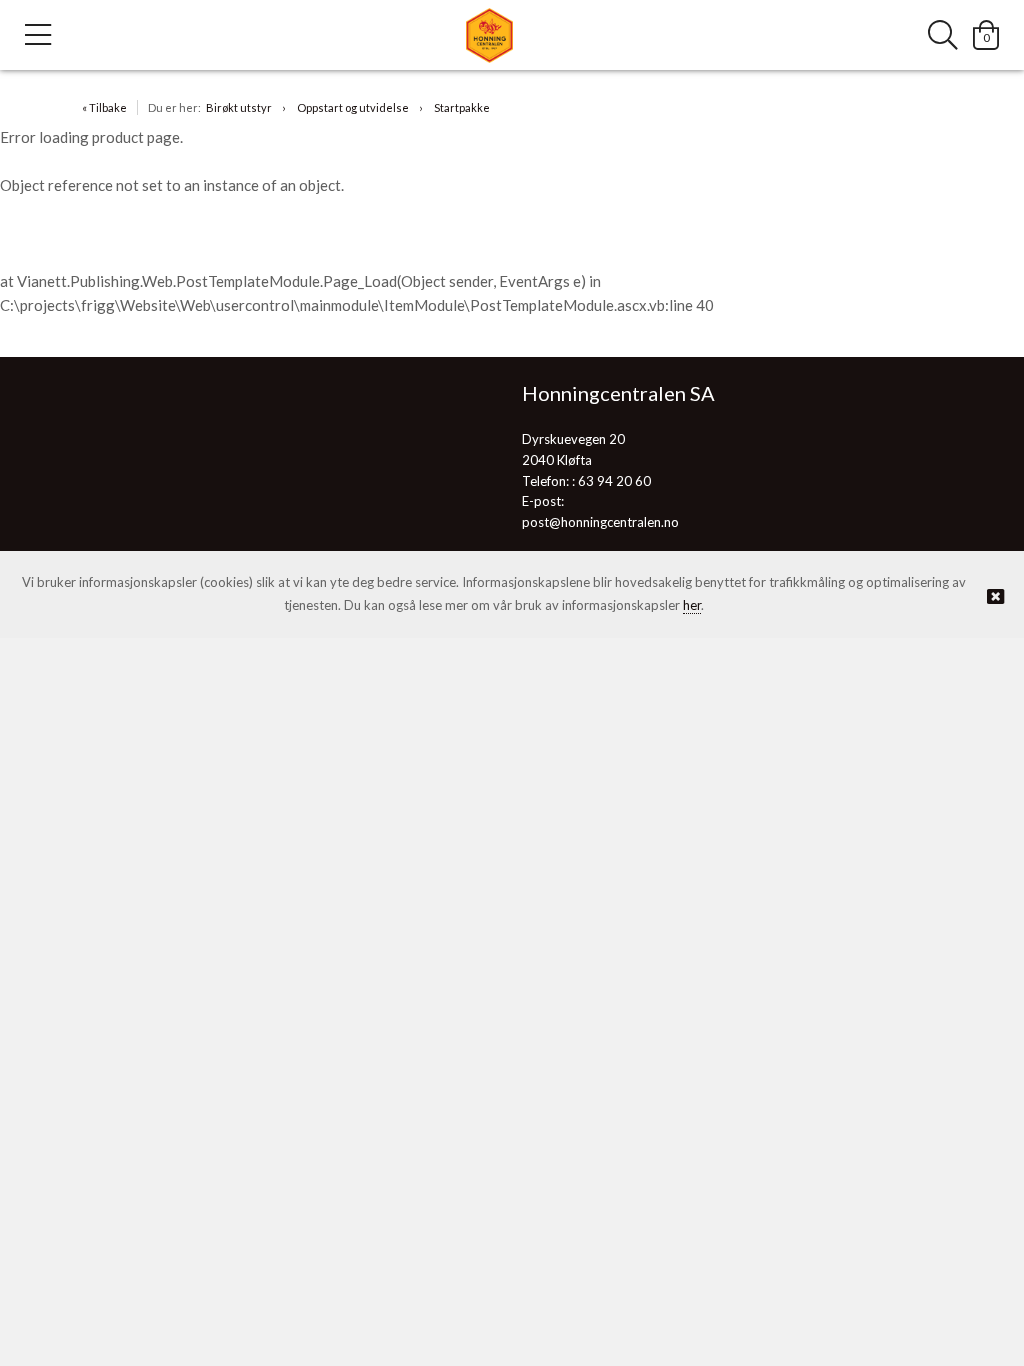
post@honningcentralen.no (600, 522)
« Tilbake (104, 107)
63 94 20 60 (614, 481)
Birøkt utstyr (239, 107)
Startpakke (462, 107)
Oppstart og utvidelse (353, 107)
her (692, 605)
